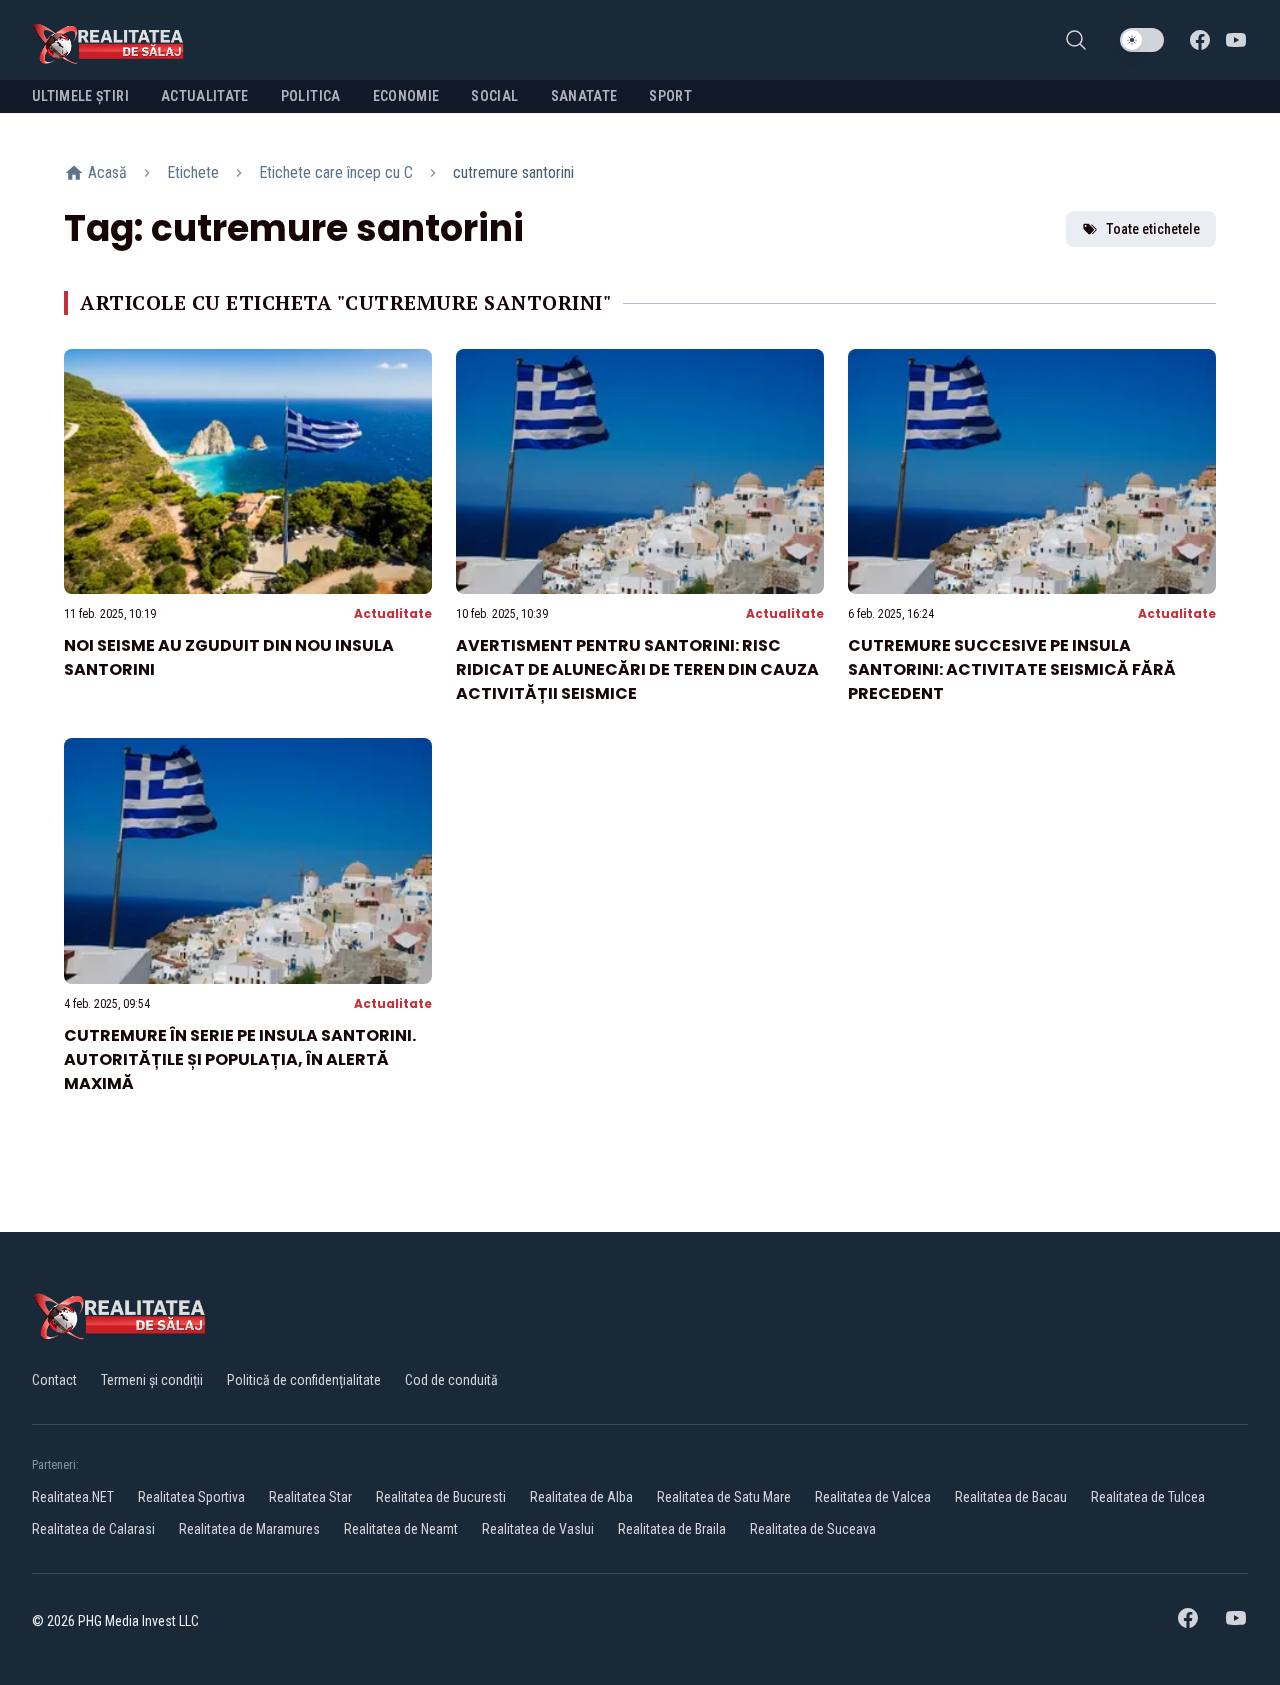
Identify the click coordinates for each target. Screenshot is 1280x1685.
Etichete (193, 172)
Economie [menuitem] (406, 96)
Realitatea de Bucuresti (441, 1497)
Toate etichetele (1153, 229)
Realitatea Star (310, 1497)
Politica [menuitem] (311, 96)
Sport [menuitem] (670, 96)
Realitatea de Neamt (401, 1529)
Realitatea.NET (73, 1497)
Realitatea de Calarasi (93, 1529)
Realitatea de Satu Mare (724, 1497)
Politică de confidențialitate (304, 1380)
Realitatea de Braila (672, 1529)
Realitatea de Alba (581, 1497)
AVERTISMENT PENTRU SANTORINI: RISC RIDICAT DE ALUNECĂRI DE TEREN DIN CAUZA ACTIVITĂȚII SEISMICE (637, 669)
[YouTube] (1236, 40)
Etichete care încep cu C (336, 172)
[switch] (1142, 40)
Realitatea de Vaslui (538, 1529)
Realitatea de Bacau (1011, 1497)
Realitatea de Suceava (813, 1529)
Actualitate (393, 613)
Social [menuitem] (494, 96)
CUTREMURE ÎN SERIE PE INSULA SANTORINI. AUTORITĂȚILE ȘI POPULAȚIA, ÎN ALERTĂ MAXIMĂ (240, 1059)
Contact (54, 1380)
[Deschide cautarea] (1076, 40)
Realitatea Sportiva (191, 1497)
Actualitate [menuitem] (205, 96)
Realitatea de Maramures (249, 1529)
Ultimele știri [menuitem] (80, 96)
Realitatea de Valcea (873, 1497)
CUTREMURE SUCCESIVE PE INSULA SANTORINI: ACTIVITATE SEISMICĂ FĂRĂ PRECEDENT (1012, 669)
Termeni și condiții (152, 1380)
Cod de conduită (451, 1380)
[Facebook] (1200, 40)
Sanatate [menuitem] (584, 96)
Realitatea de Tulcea (1148, 1497)
